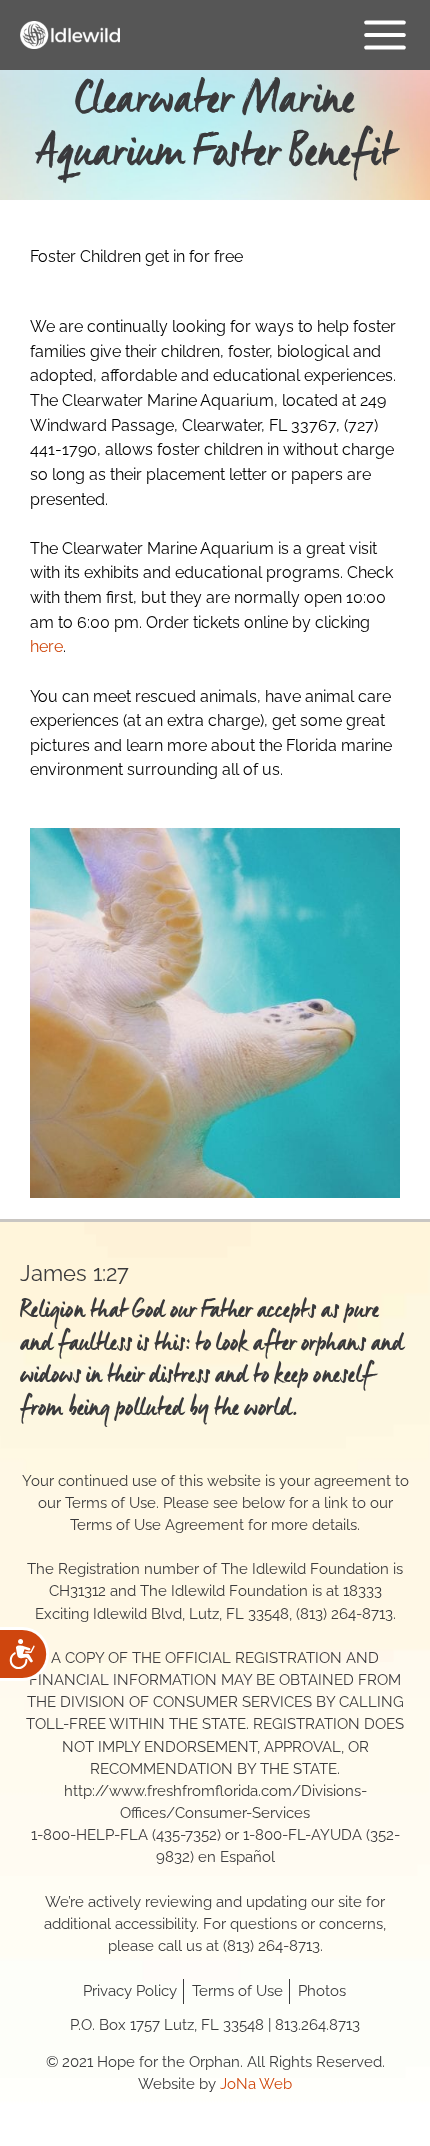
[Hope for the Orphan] (70, 35)
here (46, 646)
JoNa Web (256, 2083)
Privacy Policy (130, 1990)
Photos (322, 1990)
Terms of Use (237, 1990)
